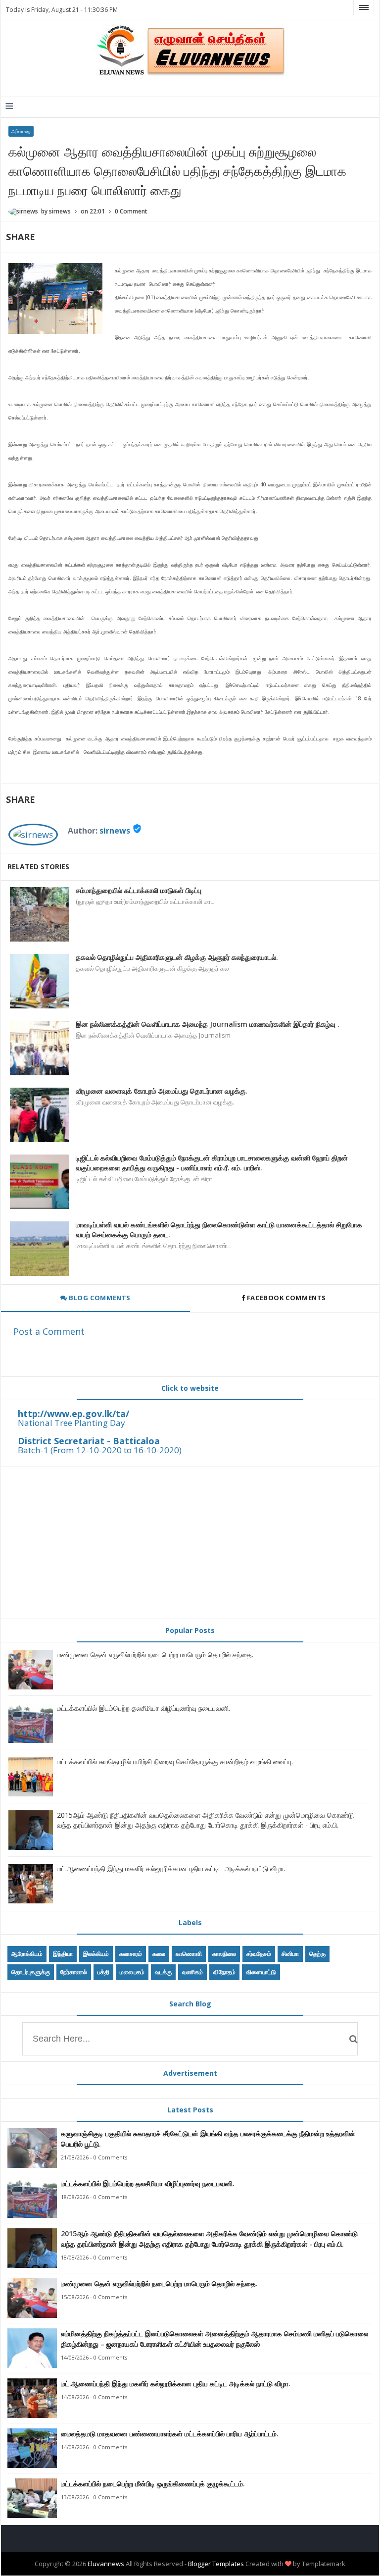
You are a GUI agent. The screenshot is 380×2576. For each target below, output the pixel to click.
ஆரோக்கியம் (27, 1954)
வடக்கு (163, 1972)
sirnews (115, 831)
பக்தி (103, 1972)
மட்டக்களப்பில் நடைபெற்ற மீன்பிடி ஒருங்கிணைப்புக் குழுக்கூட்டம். (153, 2484)
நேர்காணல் (74, 1972)
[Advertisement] (190, 1543)
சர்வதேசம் (259, 1954)
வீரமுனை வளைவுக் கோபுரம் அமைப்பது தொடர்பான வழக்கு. (162, 1091)
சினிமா (290, 1954)
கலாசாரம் (131, 1954)
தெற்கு (317, 1954)
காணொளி (189, 1954)
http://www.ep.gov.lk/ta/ (73, 1414)
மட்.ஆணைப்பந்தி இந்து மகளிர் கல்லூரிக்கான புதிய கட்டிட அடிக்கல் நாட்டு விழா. (171, 1868)
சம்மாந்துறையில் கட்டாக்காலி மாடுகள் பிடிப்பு (139, 890)
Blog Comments (99, 1298)
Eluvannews (106, 2564)
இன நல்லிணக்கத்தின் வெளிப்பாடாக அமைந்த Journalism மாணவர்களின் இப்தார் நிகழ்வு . (208, 1024)
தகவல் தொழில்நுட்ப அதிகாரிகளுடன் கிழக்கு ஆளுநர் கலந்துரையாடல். (177, 957)
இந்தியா (63, 1954)
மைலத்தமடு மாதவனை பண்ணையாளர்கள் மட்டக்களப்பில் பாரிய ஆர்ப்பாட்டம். (170, 2434)
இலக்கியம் (96, 1954)
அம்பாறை (21, 131)
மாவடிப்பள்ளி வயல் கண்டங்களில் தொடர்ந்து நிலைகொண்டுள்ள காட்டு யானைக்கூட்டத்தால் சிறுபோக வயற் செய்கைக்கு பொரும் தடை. (219, 1230)
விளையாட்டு (261, 1972)
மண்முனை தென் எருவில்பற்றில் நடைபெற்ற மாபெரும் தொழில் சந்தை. (155, 1655)
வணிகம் (192, 1972)
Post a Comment (49, 1331)
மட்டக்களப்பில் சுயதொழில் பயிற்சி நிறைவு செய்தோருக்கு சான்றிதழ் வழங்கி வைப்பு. (175, 1761)
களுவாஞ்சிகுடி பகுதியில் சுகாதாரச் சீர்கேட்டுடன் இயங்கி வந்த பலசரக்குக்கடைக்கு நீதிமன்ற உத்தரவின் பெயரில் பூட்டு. (208, 2139)
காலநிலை (224, 1954)
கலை (159, 1954)
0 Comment (131, 211)
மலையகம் (132, 1972)
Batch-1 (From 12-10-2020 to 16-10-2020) (100, 1450)
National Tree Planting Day (71, 1423)
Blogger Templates (216, 2564)
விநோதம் (224, 1972)
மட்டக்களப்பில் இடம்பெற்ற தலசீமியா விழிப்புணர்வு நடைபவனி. (143, 1708)
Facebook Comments (286, 1298)
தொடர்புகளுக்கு (31, 1972)
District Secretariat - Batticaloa (89, 1441)
